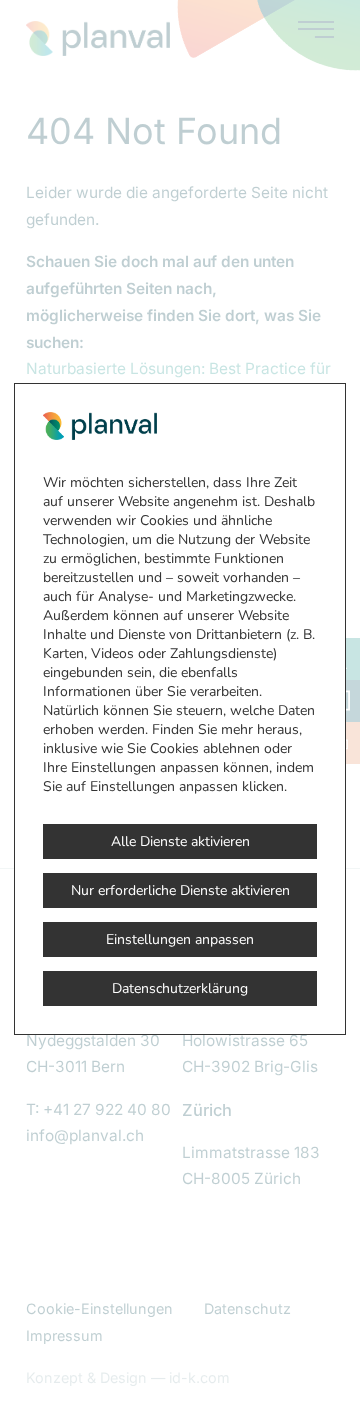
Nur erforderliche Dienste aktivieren (180, 890)
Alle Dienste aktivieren (180, 841)
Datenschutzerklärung (180, 988)
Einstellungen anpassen (180, 939)
